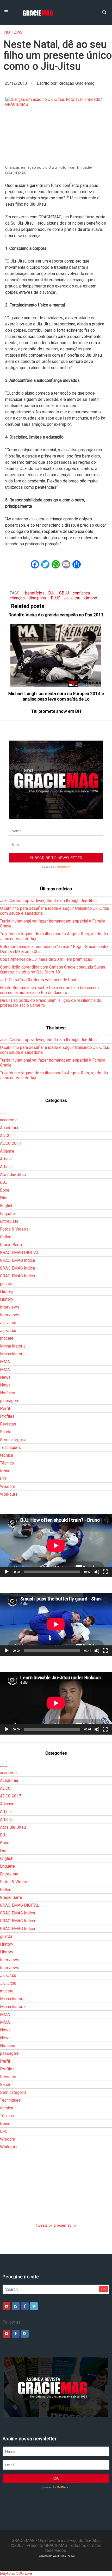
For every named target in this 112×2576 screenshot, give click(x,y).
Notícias (13, 32)
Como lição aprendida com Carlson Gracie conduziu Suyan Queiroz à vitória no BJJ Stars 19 (52, 970)
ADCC (5, 1136)
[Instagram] (16, 2306)
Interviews (10, 1307)
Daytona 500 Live (16, 2573)
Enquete (7, 1214)
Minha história (13, 1346)
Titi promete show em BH (56, 711)
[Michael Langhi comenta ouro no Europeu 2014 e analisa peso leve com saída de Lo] (56, 655)
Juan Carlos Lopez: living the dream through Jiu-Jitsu (48, 901)
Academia (9, 1128)
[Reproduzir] (7, 1572)
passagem (10, 1401)
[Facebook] (25, 2306)
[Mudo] (97, 1572)
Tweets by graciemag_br (56, 2225)
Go (104, 2289)
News (5, 1377)
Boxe (5, 1190)
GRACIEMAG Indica (17, 1260)
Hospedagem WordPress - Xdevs (56, 2556)
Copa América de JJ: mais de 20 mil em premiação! (47, 959)
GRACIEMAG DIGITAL (20, 1253)
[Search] (104, 12)
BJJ (52, 593)
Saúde (6, 1432)
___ (4, 1112)
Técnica (7, 1463)
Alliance (7, 1151)
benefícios (35, 593)
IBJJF (55, 598)
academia (9, 1120)
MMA (5, 1362)
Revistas (8, 1424)
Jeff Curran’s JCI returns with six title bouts (39, 980)
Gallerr (6, 1237)
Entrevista (9, 1221)
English (7, 1206)
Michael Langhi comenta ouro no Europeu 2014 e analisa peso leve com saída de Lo (56, 696)
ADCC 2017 (11, 1143)
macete (7, 1338)
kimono (91, 598)
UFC (4, 1479)
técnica (7, 1455)
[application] (56, 1546)
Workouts (9, 1494)
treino (5, 1471)
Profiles (7, 1416)
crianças (17, 598)
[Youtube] (7, 2306)
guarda (6, 1284)
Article (6, 1159)
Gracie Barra (11, 1245)
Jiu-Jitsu (72, 598)
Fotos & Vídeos (14, 1229)
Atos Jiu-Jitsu (13, 1175)
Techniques (10, 1447)
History (7, 1292)
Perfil (5, 1408)
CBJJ (64, 593)
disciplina (37, 598)
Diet (4, 1198)
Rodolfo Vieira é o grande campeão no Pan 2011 (56, 615)
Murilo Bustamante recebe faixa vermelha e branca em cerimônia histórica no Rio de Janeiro (49, 990)
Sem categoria (13, 1440)
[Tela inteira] (105, 1572)
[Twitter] (34, 2306)
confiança (81, 593)
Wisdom (8, 1486)
